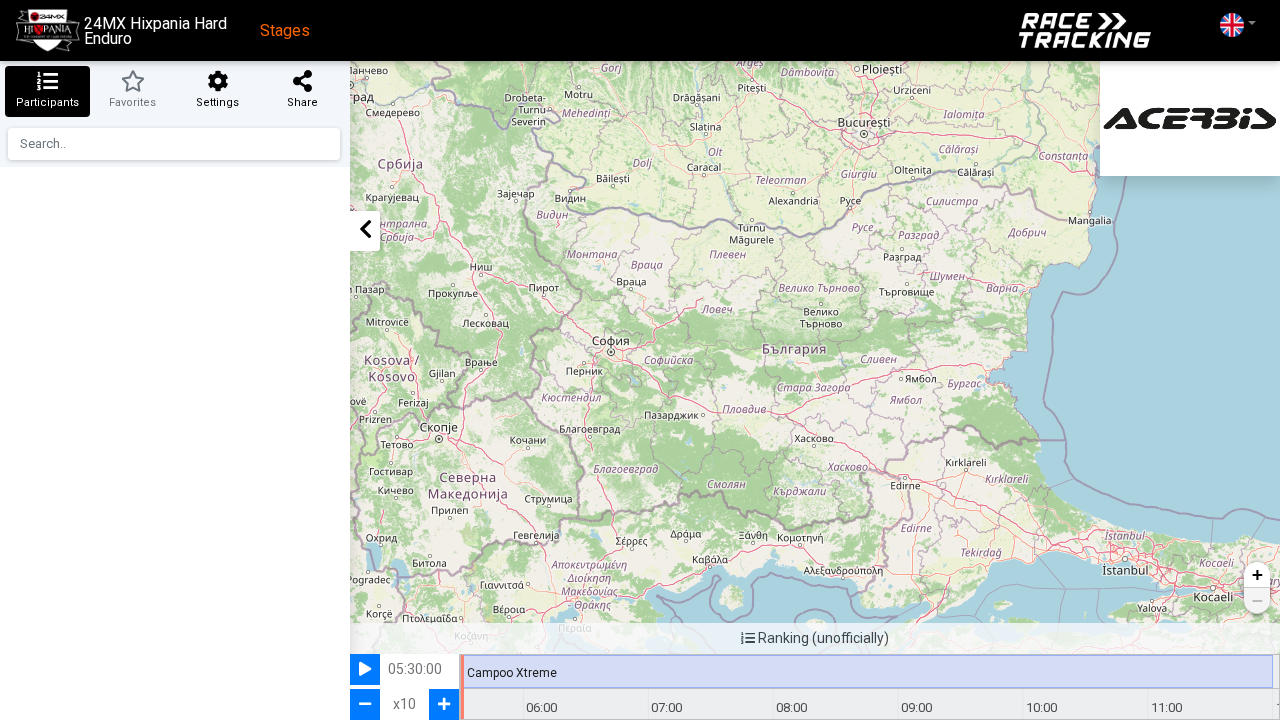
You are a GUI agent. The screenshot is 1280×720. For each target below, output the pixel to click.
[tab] (47, 91)
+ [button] (1257, 574)
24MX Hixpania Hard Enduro (155, 31)
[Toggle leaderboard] (365, 231)
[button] (1238, 24)
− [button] (1257, 600)
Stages (285, 30)
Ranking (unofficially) (822, 638)
